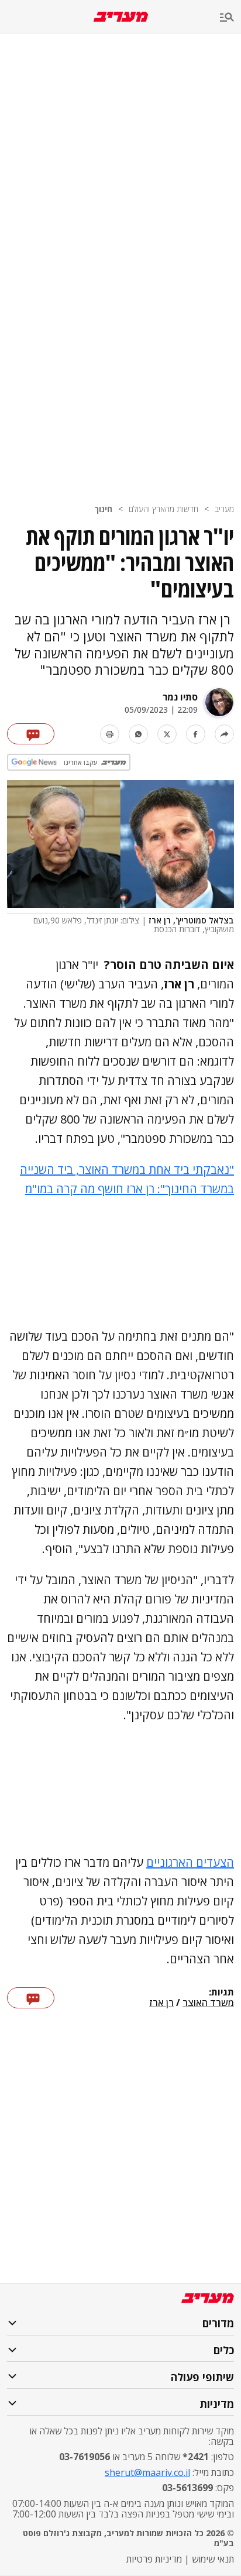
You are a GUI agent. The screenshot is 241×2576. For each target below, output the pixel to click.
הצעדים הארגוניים (190, 1862)
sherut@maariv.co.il (147, 2472)
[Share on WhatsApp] (138, 734)
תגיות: (221, 1993)
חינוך (103, 509)
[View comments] (31, 734)
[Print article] (110, 734)
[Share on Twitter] (167, 734)
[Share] (224, 734)
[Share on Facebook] (196, 734)
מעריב (224, 509)
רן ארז (161, 2003)
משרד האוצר (208, 2003)
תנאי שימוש (213, 2559)
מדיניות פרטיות (154, 2559)
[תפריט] (230, 18)
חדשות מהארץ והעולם (163, 509)
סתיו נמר (180, 697)
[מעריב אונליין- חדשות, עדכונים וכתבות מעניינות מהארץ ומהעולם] (121, 17)
